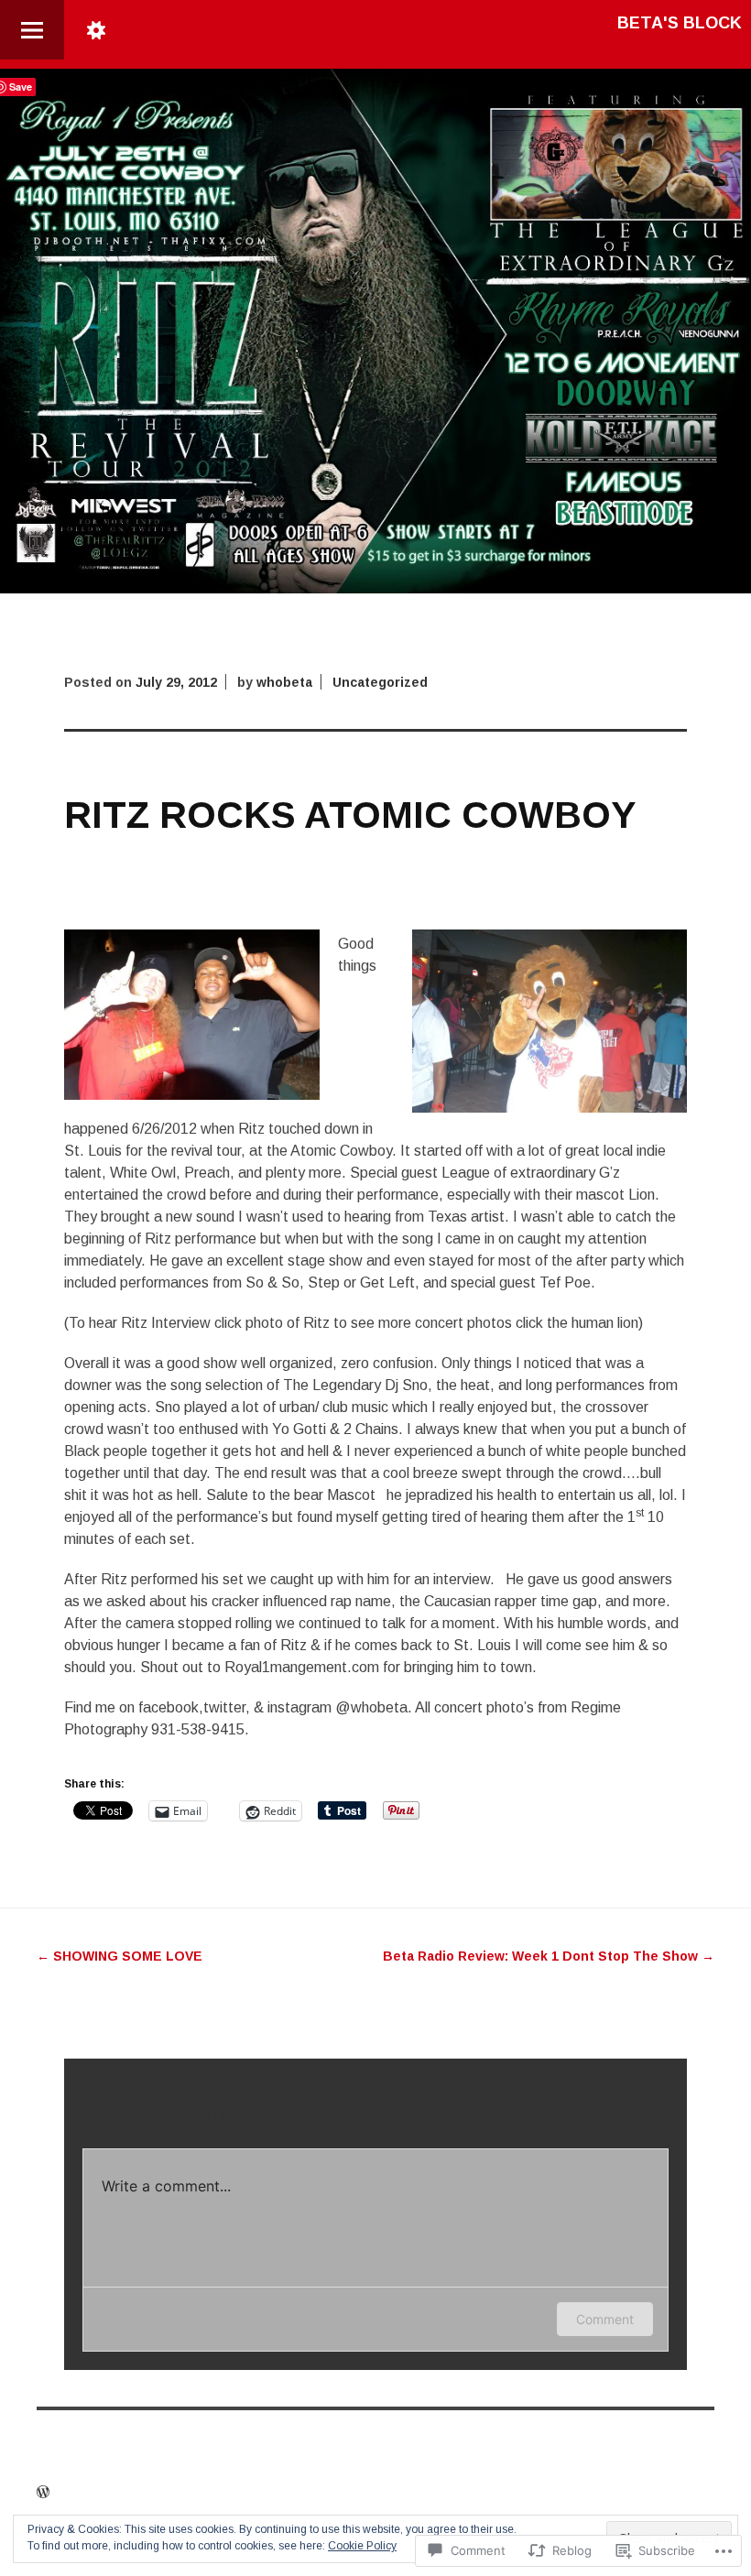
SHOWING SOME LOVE (120, 1956)
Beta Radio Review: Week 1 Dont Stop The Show (549, 1956)
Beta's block (680, 23)
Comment (605, 2319)
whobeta (284, 682)
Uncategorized (380, 682)
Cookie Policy (362, 2546)
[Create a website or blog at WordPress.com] (43, 2493)
